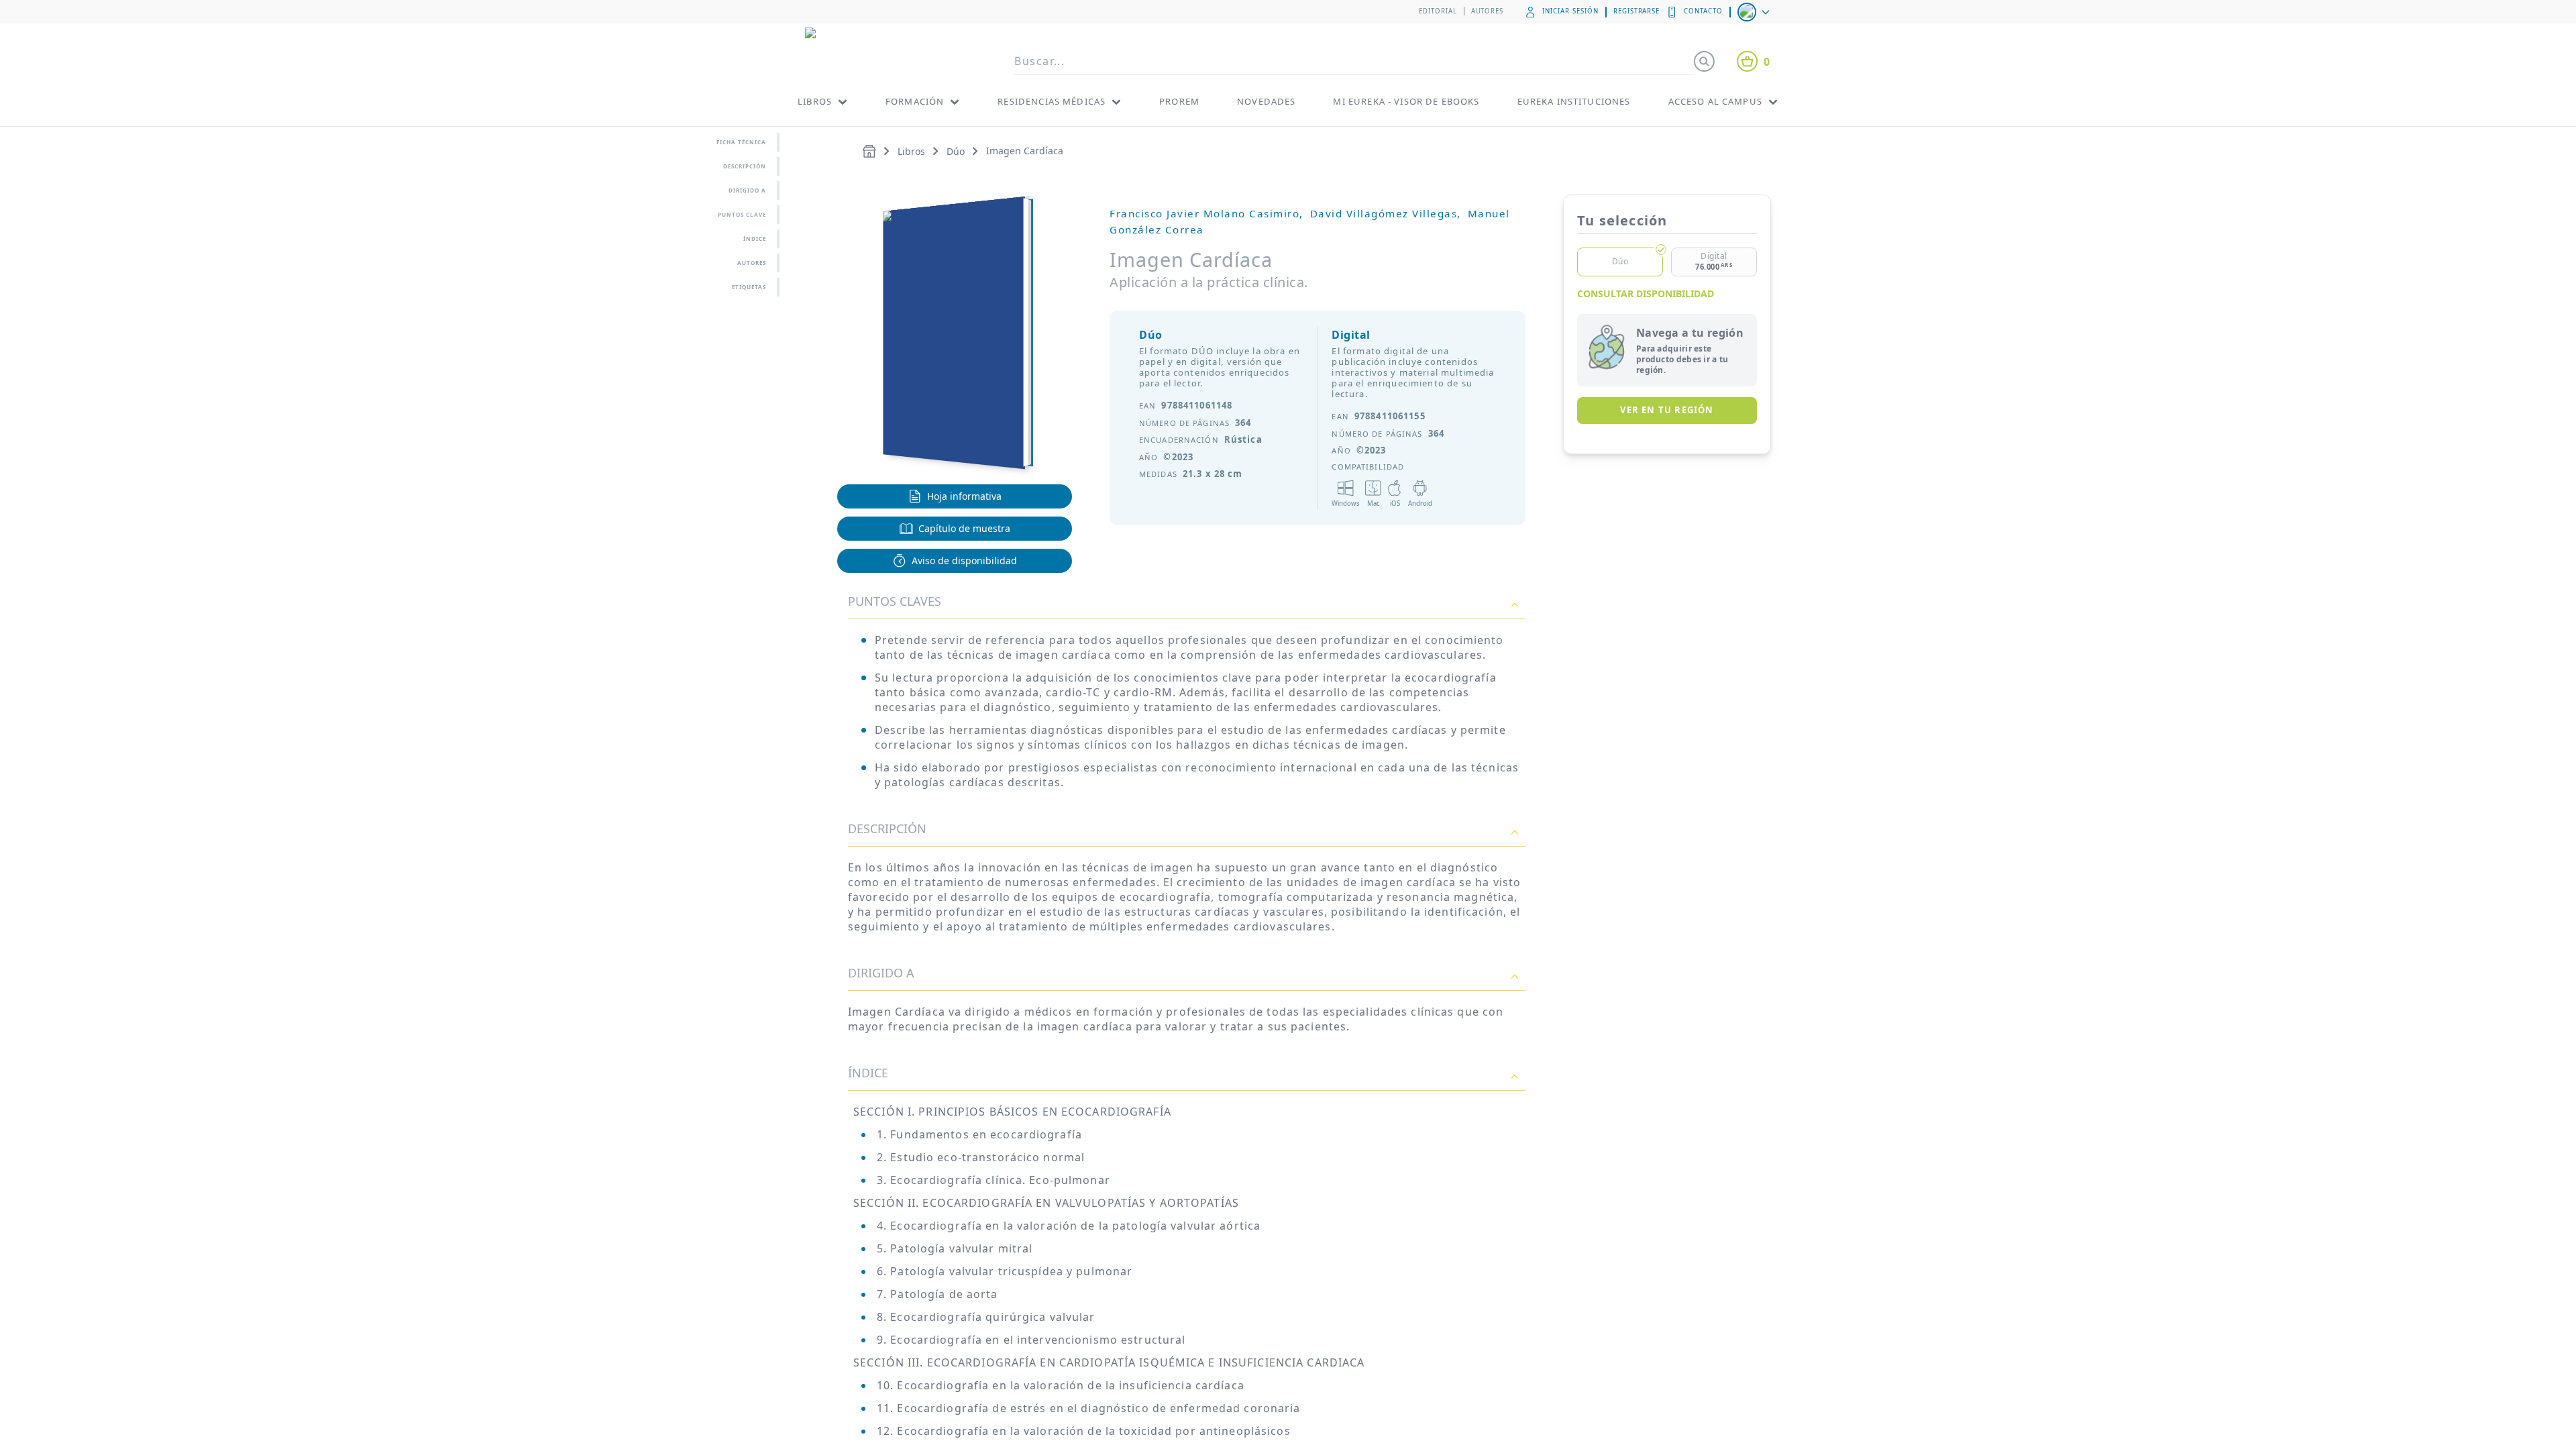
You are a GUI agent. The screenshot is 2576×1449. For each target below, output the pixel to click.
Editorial (1438, 11)
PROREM (1179, 101)
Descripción (745, 166)
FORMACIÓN (915, 101)
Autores (1488, 11)
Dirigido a (747, 190)
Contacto (1703, 11)
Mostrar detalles (950, 1408)
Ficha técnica (741, 142)
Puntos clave (742, 214)
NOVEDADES (1266, 101)
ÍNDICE (755, 238)
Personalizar (1721, 1370)
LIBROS (815, 101)
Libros (911, 151)
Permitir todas (1729, 1325)
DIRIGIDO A (881, 973)
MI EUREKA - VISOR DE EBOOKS (1406, 101)
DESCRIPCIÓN (887, 828)
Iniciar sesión (1570, 11)
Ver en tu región (1667, 410)
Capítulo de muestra (964, 528)
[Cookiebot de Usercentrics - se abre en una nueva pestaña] (822, 1423)
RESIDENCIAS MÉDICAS (1052, 101)
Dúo (956, 151)
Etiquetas (749, 287)
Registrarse (1637, 11)
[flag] (1755, 12)
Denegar (1729, 1413)
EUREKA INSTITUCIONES (1574, 101)
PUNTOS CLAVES (895, 601)
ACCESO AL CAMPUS (1715, 101)
